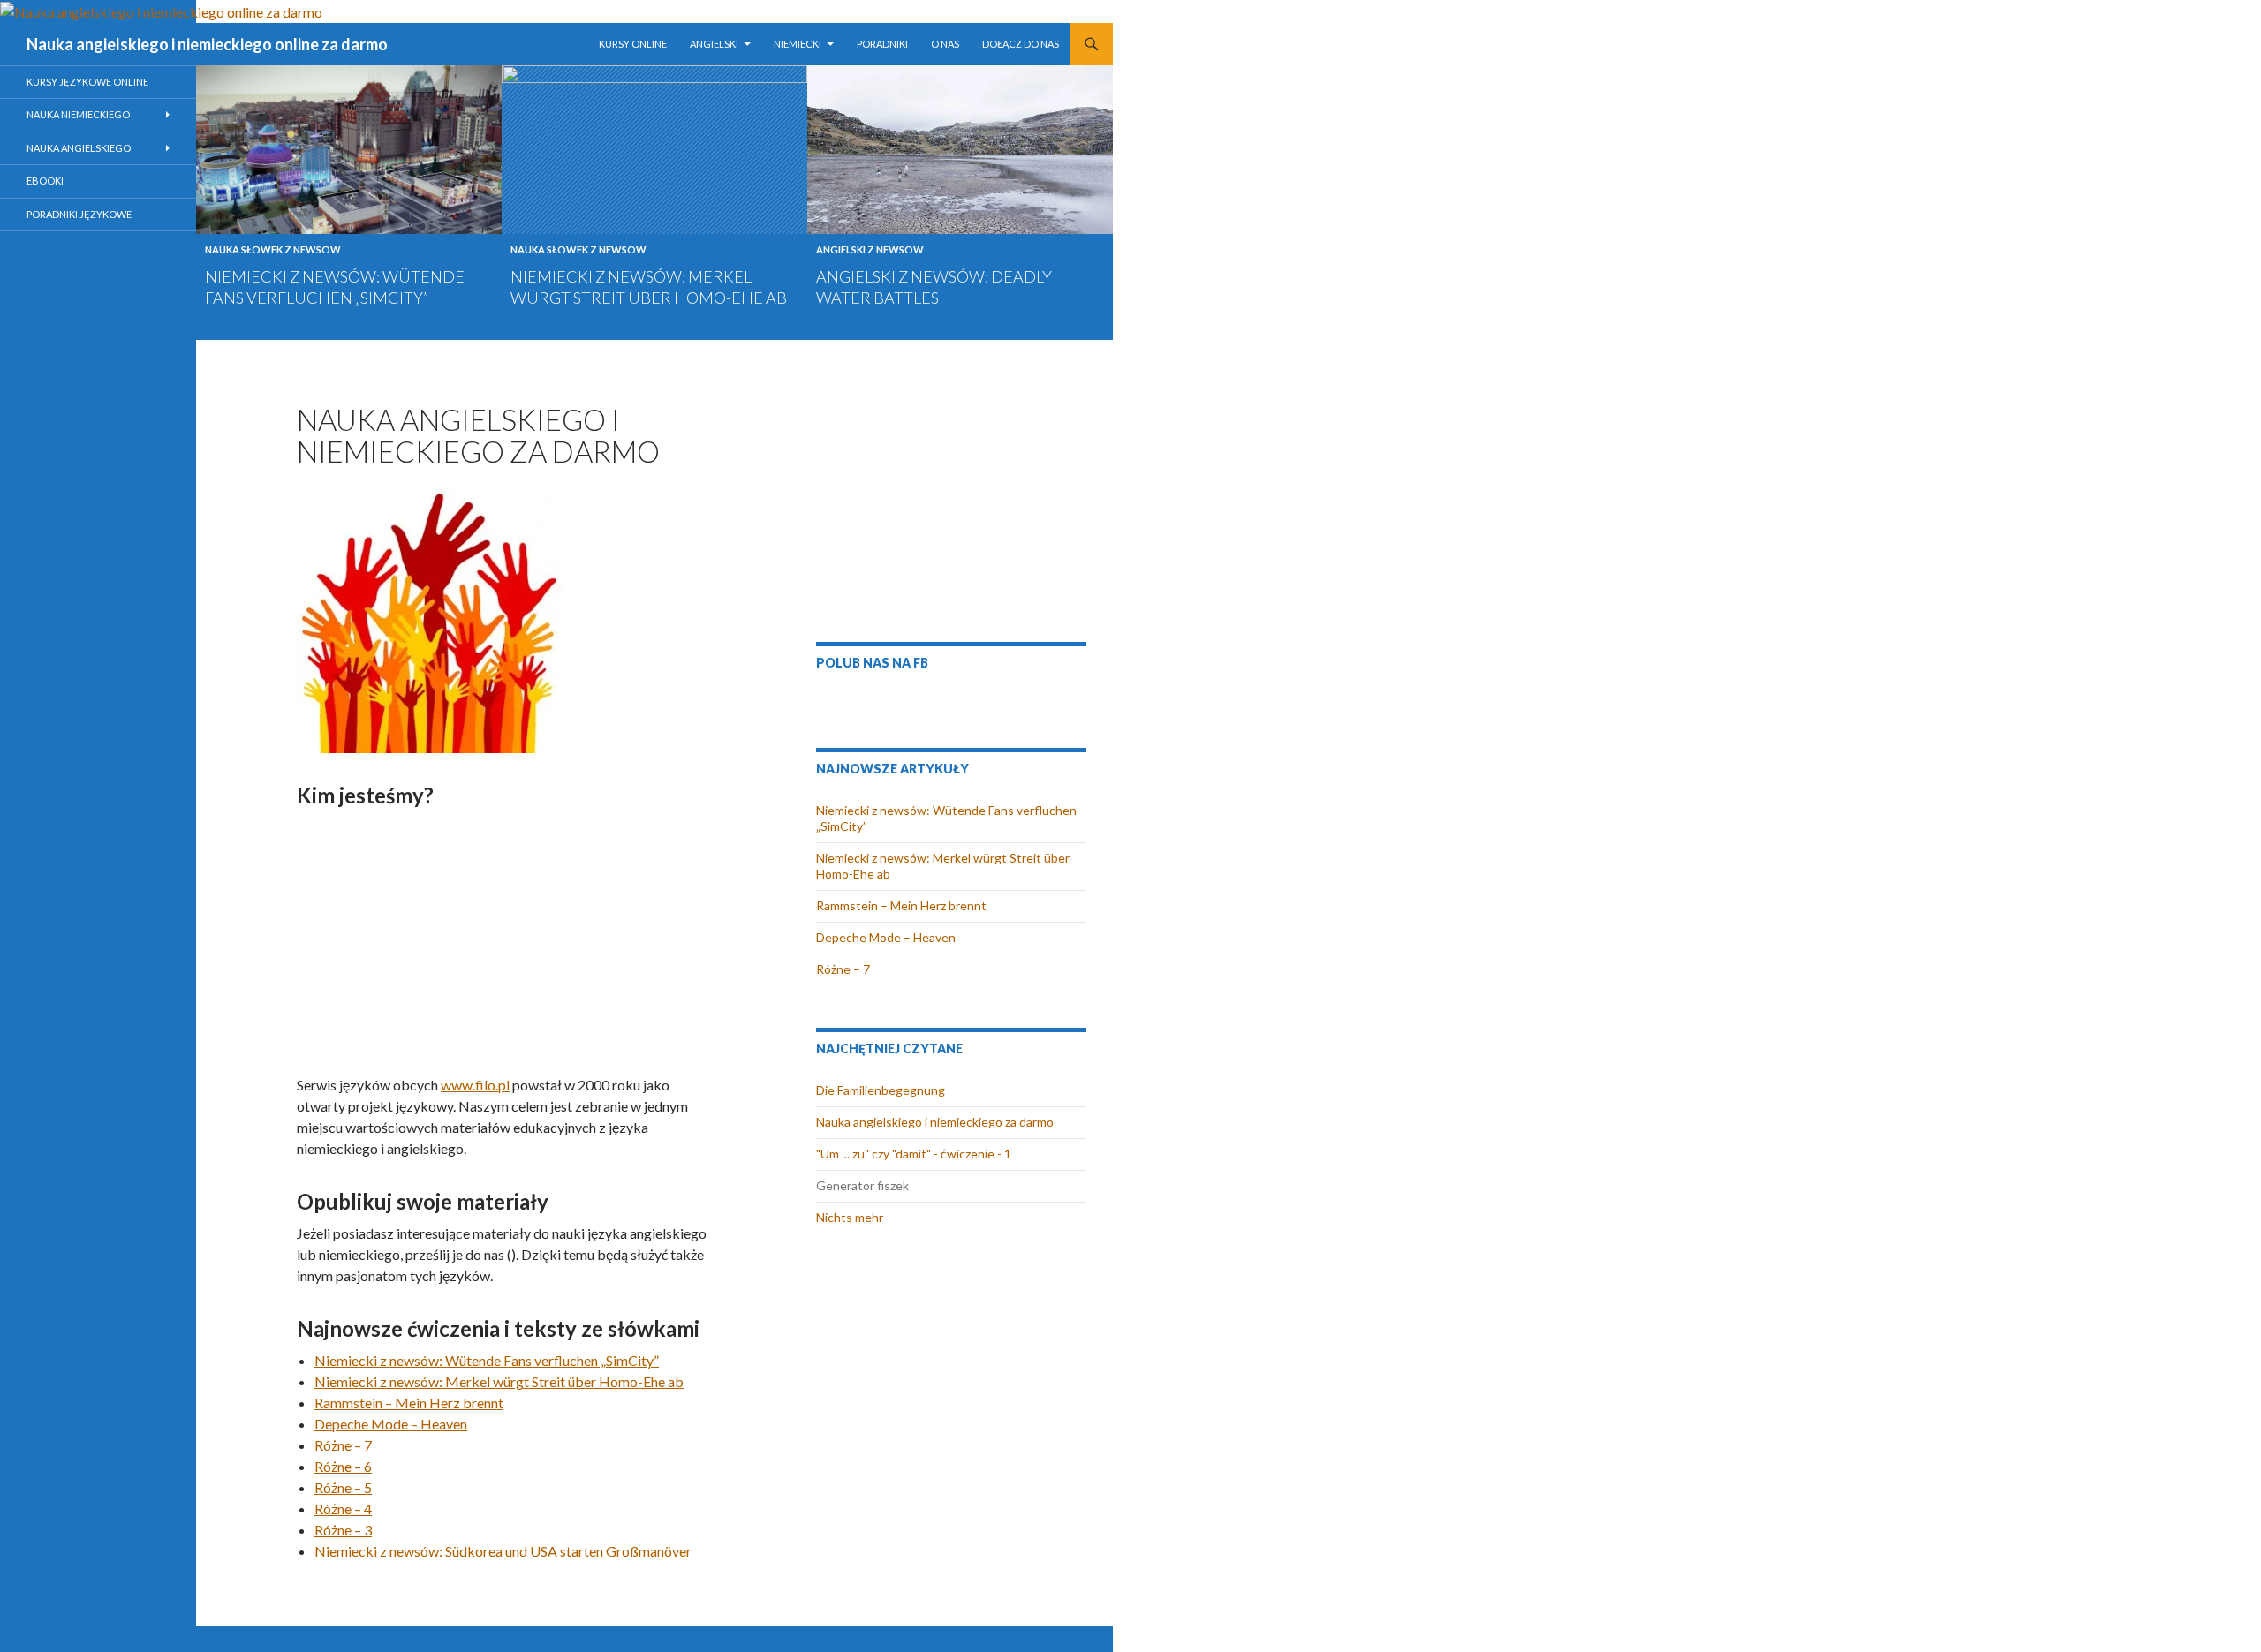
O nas (945, 44)
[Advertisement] (506, 940)
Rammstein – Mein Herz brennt (409, 1403)
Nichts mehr (850, 1217)
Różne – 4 (343, 1509)
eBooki (45, 181)
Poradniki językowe (79, 214)
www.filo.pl (475, 1085)
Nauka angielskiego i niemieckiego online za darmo (207, 44)
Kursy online (633, 44)
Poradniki (882, 44)
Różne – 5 (343, 1487)
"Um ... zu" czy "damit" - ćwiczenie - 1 (914, 1154)
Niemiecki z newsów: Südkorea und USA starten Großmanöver (503, 1551)
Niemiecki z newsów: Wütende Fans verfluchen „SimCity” (487, 1360)
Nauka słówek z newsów (273, 249)
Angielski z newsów (870, 249)
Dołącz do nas (1021, 44)
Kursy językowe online (87, 82)
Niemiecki (798, 44)
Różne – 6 (343, 1466)
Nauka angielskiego (79, 148)
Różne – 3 (343, 1530)
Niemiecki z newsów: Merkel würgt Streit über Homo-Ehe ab (499, 1381)
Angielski (714, 44)
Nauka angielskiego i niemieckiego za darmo (935, 1122)
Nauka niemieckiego (78, 114)
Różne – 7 (343, 1445)
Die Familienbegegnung (881, 1090)
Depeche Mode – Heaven (391, 1424)
